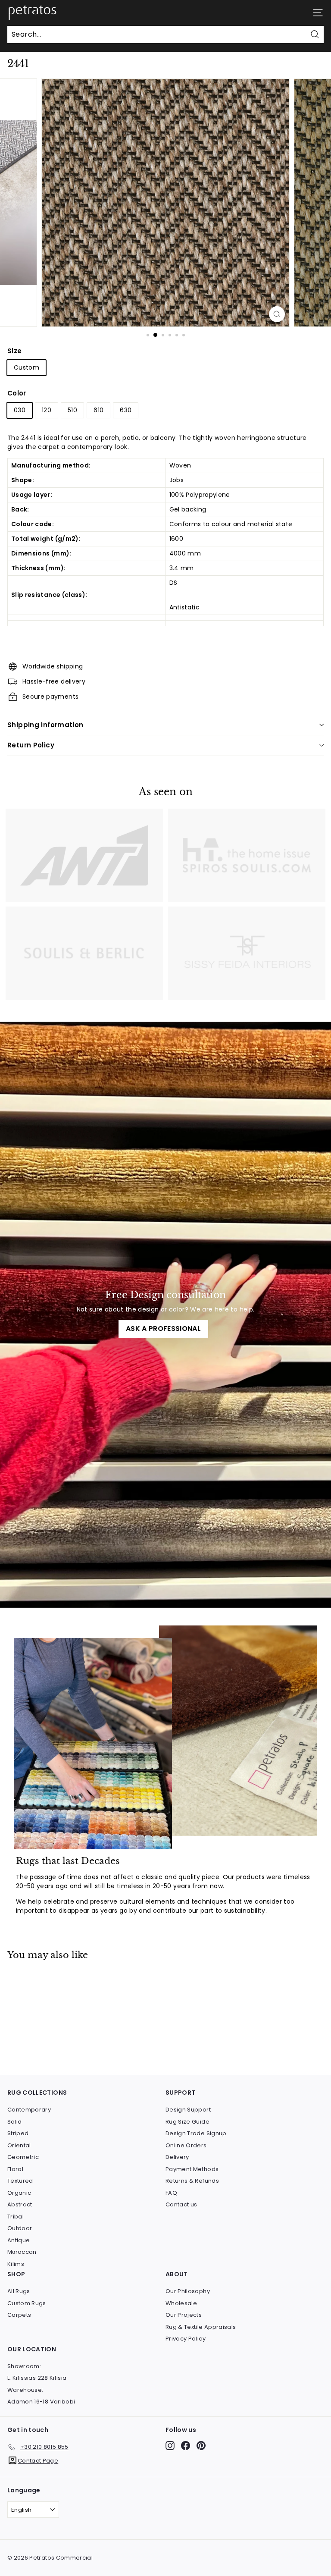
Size (14, 351)
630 (126, 410)
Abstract (20, 2204)
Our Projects (184, 2315)
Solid (15, 2122)
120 (47, 410)
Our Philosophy (188, 2291)
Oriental (19, 2145)
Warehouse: (25, 2390)
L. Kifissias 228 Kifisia (37, 2378)
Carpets (19, 2315)
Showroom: (24, 2366)
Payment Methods (192, 2169)
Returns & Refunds (192, 2181)
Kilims (16, 2264)
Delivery (177, 2157)
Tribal (16, 2217)
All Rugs (19, 2291)
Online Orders (186, 2145)
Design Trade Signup (196, 2133)
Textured (20, 2181)
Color (17, 393)
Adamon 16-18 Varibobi (41, 2402)
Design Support (188, 2110)
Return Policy (31, 745)
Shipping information (45, 725)
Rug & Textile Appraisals (201, 2327)
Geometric (23, 2157)
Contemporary (29, 2110)
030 (20, 410)
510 (72, 410)
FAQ (171, 2193)
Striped (18, 2133)
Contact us (181, 2204)
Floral (15, 2169)
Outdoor (20, 2228)
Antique (19, 2240)
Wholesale (181, 2303)
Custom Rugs (27, 2303)
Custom (27, 367)
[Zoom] (277, 314)
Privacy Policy (186, 2339)
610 (98, 410)
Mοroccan (22, 2252)
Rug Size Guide (187, 2122)
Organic (19, 2193)
